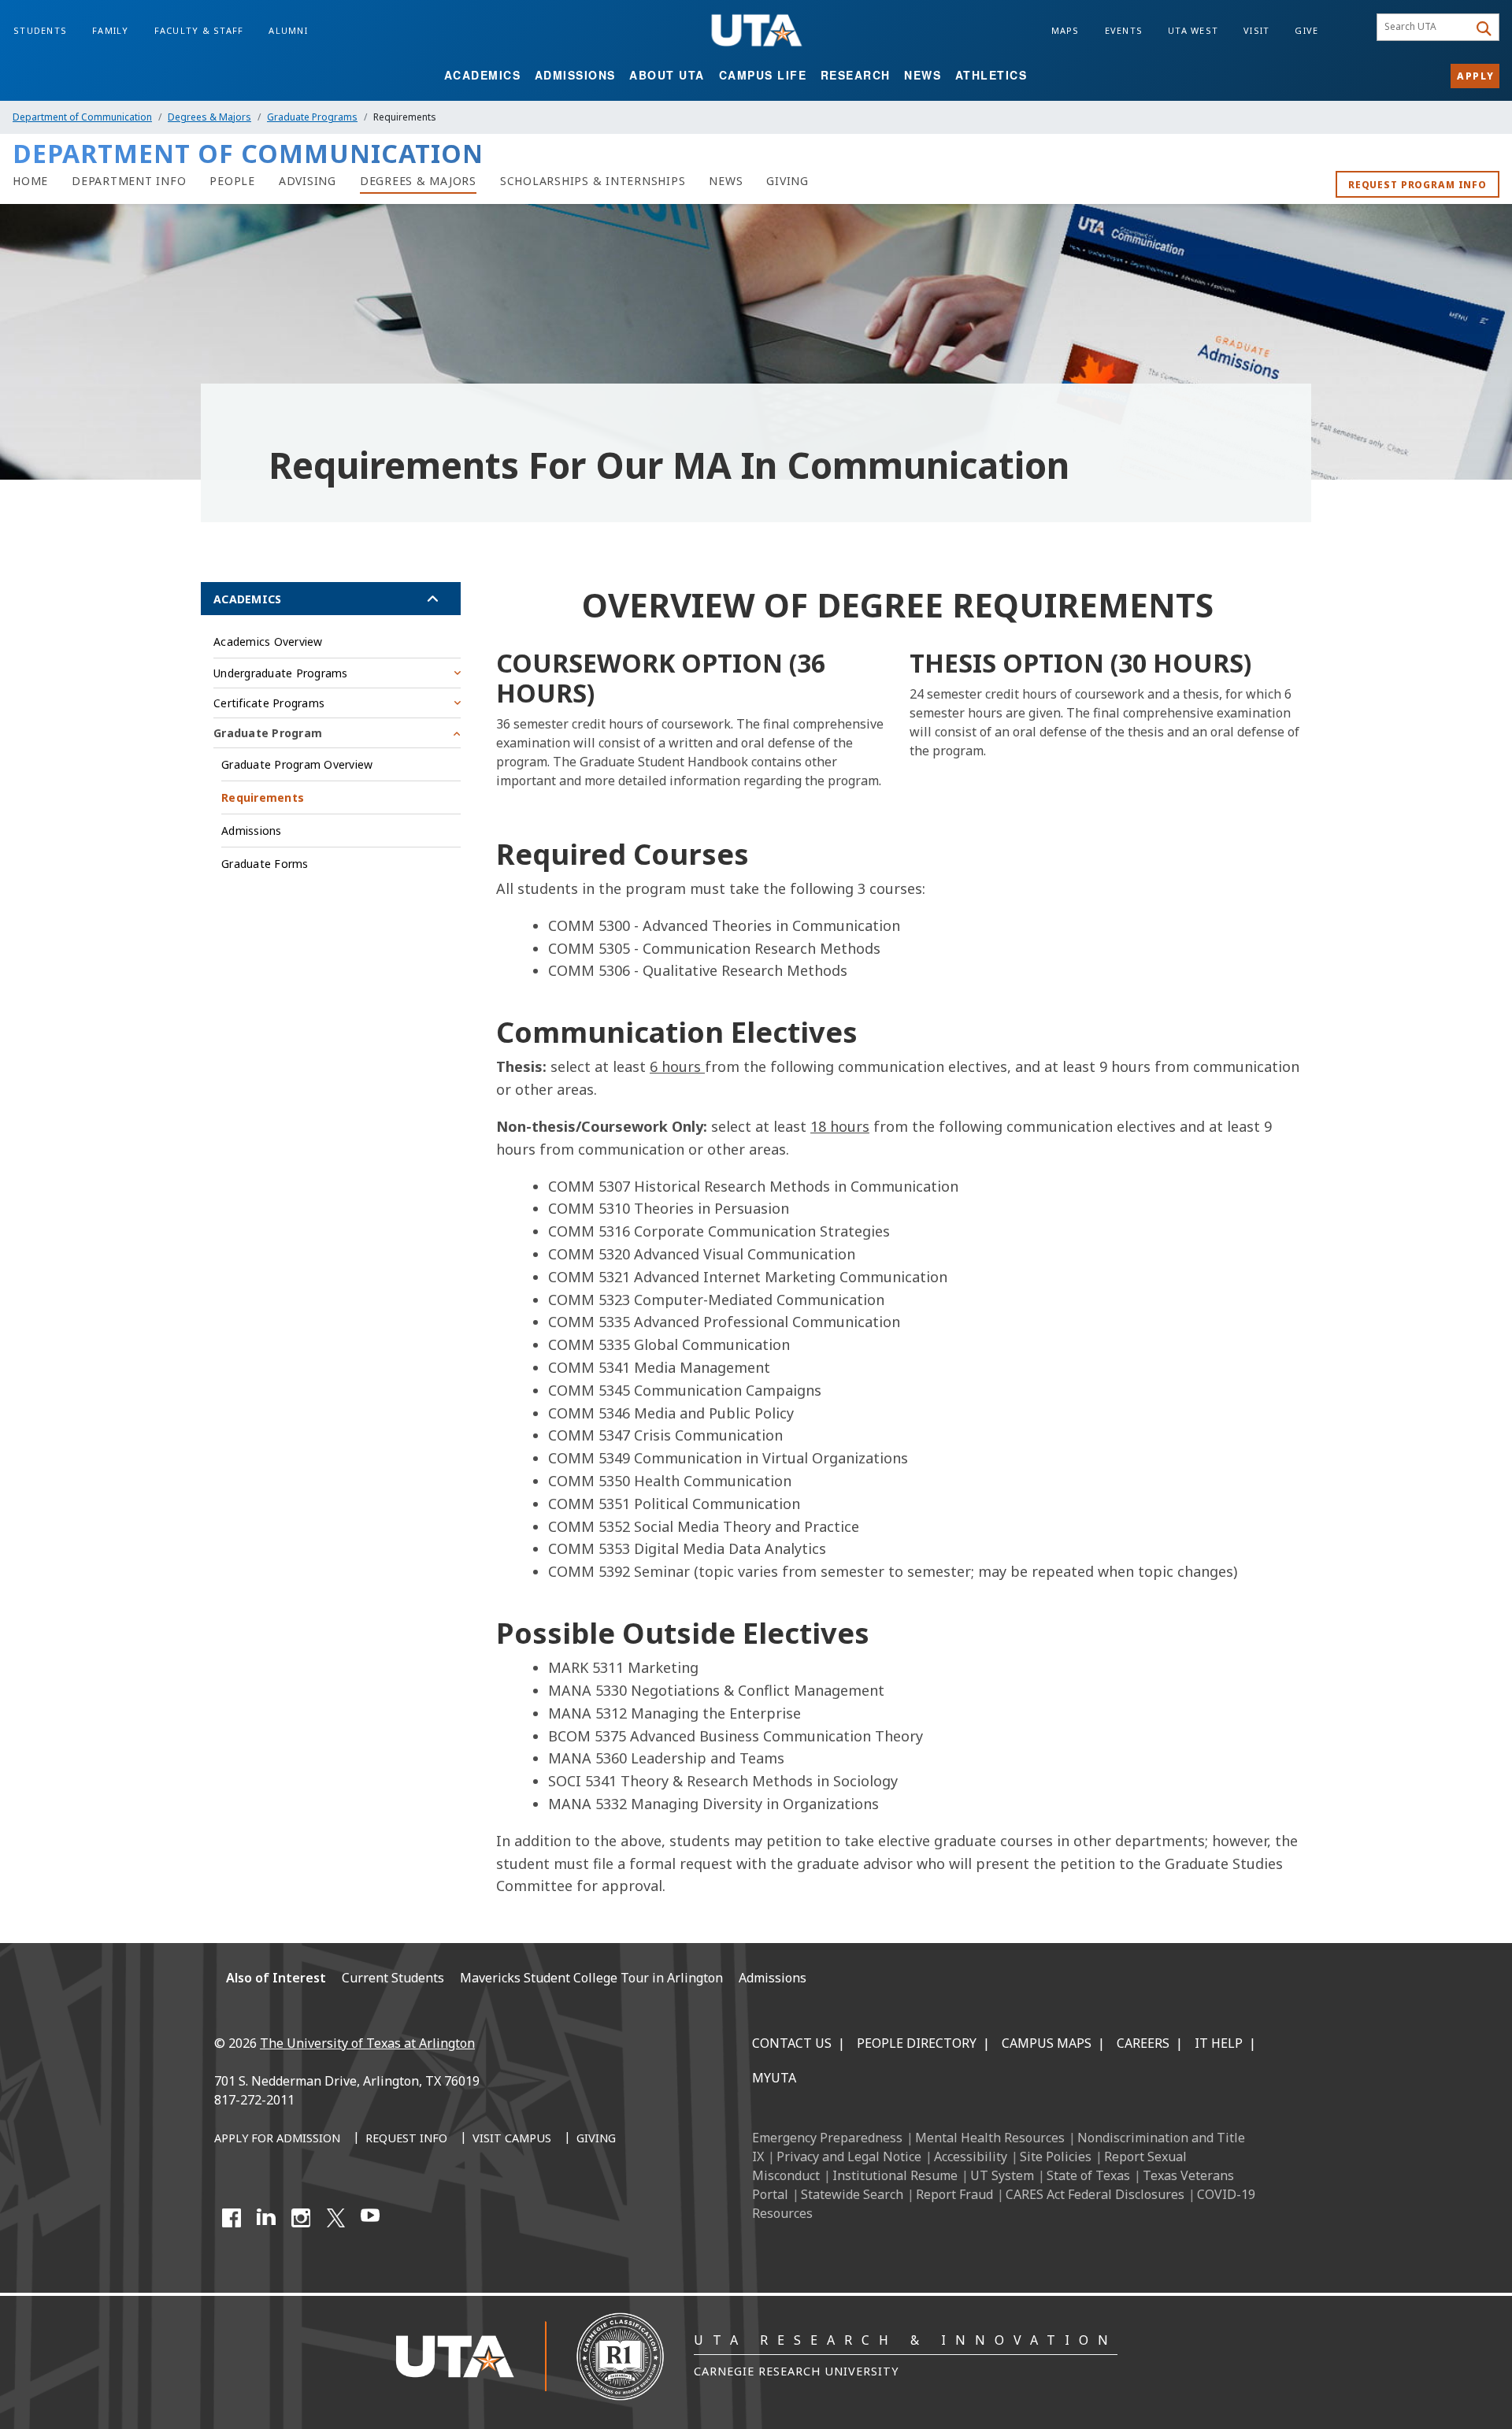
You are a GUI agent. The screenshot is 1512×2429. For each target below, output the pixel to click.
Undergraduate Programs (281, 673)
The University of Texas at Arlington (367, 2043)
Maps (1065, 30)
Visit (1256, 30)
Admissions (575, 75)
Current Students (393, 1978)
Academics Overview (268, 642)
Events (1124, 30)
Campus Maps (1047, 2043)
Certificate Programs (269, 703)
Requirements (263, 797)
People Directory (917, 2043)
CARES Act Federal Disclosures (1095, 2194)
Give (1306, 30)
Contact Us (792, 2043)
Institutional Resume (895, 2175)
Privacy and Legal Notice (849, 2156)
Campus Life (763, 75)
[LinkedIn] (266, 2218)
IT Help (1219, 2043)
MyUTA (774, 2078)
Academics (483, 75)
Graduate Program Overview (297, 764)
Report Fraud (954, 2194)
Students (40, 30)
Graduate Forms (265, 864)
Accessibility (971, 2156)
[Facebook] (232, 2218)
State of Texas (1088, 2175)
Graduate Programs (312, 117)
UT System (1002, 2175)
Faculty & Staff (199, 30)
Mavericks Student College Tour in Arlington (591, 1978)
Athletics (991, 75)
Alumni (288, 30)
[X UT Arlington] (335, 2218)
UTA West (1193, 30)
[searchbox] (1425, 28)
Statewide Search (852, 2194)
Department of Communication (82, 117)
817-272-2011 (254, 2100)
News (923, 75)
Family (111, 30)
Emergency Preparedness (827, 2138)
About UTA (667, 75)
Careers (1143, 2043)
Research (856, 75)
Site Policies (1056, 2156)
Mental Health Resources (990, 2138)
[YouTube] (370, 2218)
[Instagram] (301, 2218)
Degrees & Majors (209, 117)
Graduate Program (268, 733)
